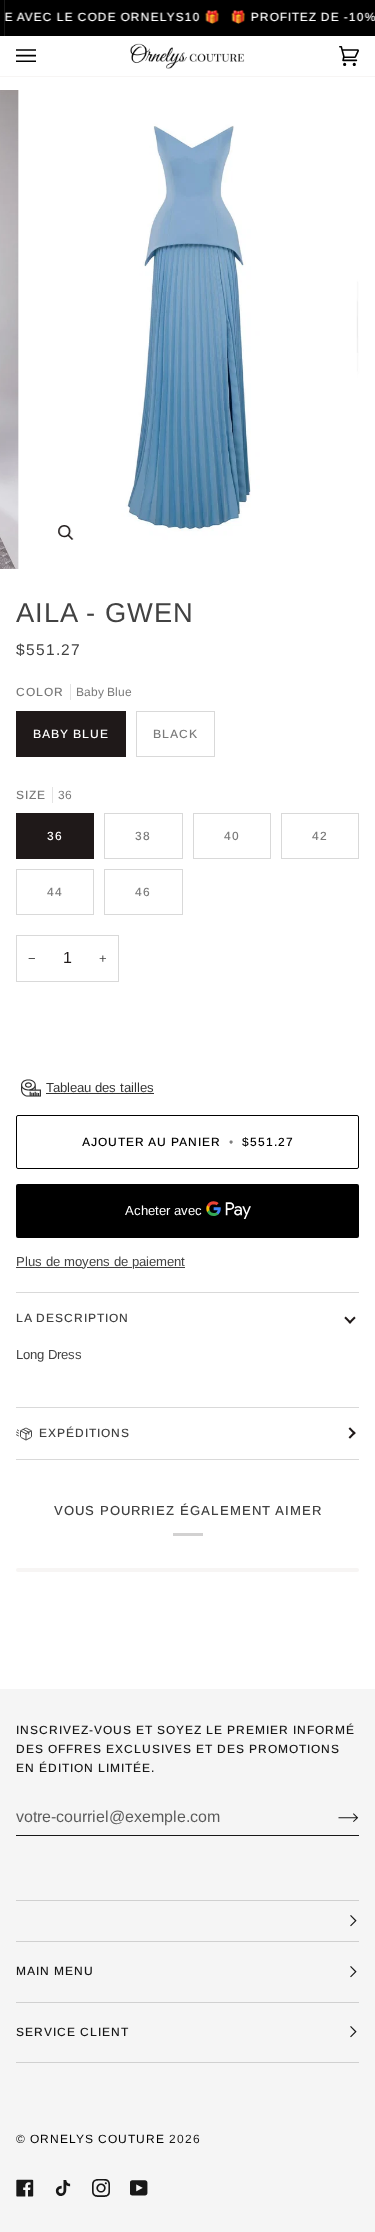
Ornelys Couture (97, 2139)
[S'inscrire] (332, 1817)
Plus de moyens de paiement (100, 1261)
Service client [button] (72, 2032)
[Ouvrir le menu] (46, 56)
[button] (187, 1921)
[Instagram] (101, 2188)
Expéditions (84, 1433)
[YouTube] (139, 2188)
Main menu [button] (55, 1971)
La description (72, 1318)
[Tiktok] (63, 2188)
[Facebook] (25, 2188)
